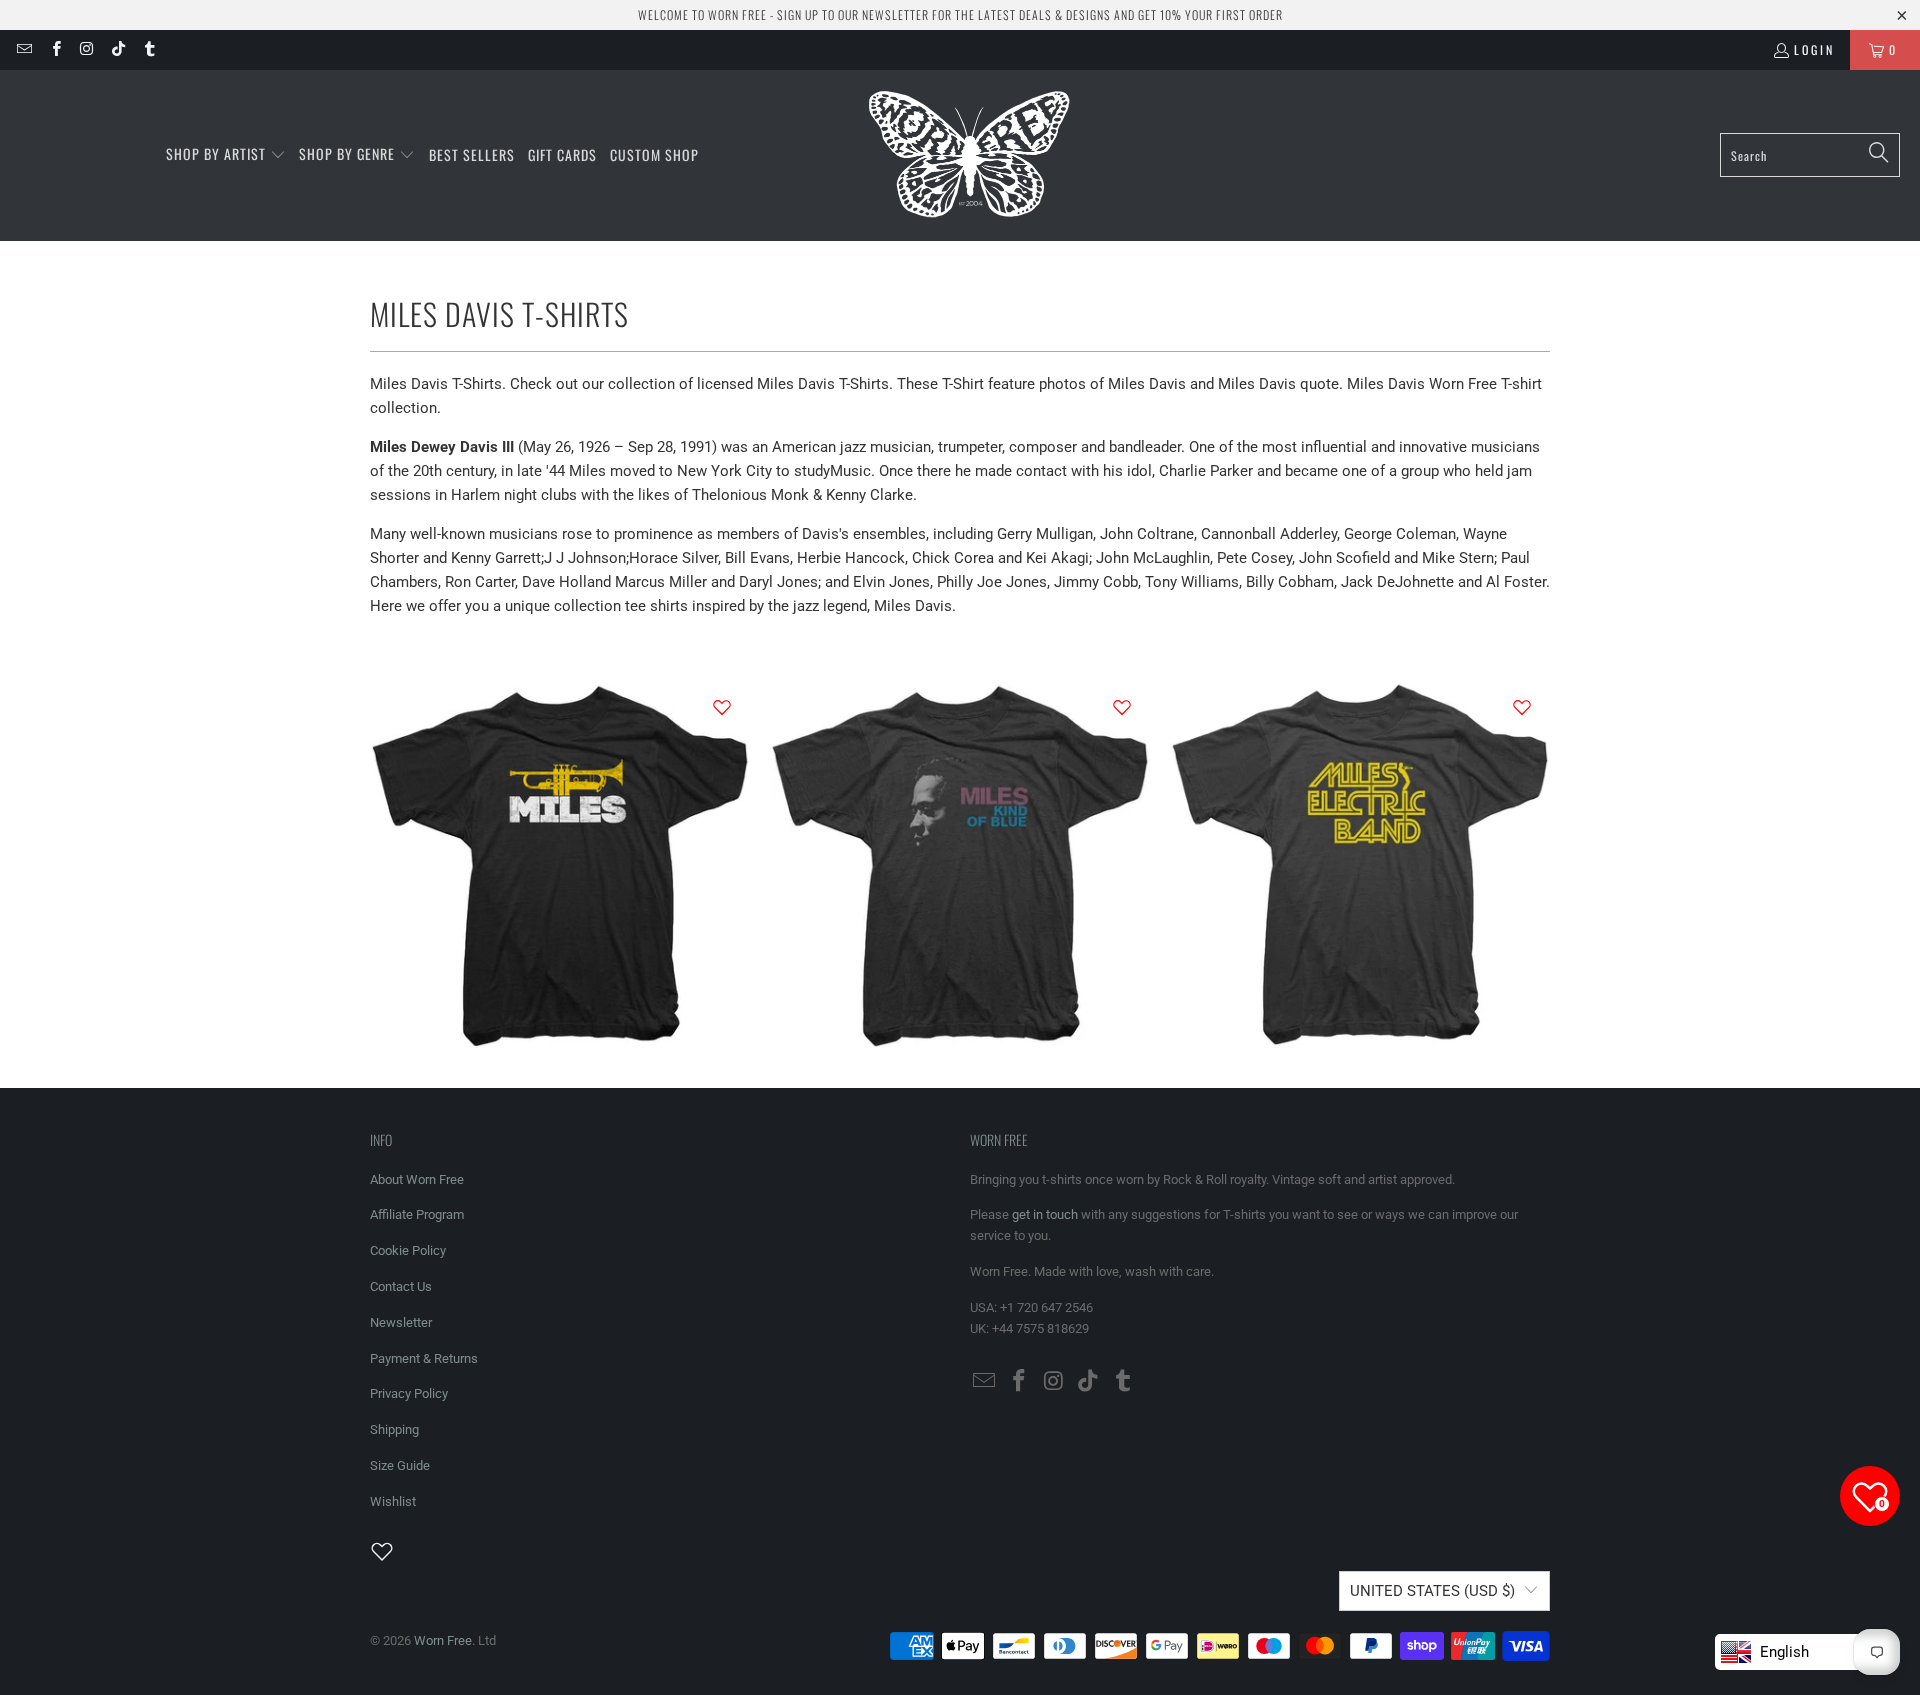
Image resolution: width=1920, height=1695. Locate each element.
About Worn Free (417, 1179)
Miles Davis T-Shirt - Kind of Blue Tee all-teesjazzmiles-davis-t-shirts (960, 863)
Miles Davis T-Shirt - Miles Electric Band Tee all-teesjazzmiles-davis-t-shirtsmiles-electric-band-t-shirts (1360, 863)
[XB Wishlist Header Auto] (394, 1551)
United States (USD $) (1432, 1591)
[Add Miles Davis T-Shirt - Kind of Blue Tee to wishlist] (1122, 707)
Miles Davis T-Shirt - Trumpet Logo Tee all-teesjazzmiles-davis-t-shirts (560, 863)
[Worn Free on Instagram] (86, 49)
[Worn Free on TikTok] (117, 49)
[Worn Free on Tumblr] (148, 49)
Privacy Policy (409, 1393)
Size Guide (400, 1465)
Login (1814, 49)
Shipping (394, 1429)
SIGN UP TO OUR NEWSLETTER (853, 14)
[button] (226, 155)
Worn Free (443, 1640)
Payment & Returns (424, 1358)
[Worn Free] (967, 155)
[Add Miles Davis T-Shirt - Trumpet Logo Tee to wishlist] (722, 707)
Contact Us (401, 1286)
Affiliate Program (417, 1214)
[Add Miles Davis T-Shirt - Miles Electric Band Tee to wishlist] (1522, 707)
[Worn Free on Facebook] (54, 49)
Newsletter (401, 1322)
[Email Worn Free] (23, 49)
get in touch (1045, 1214)
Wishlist (393, 1501)
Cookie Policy (408, 1250)
